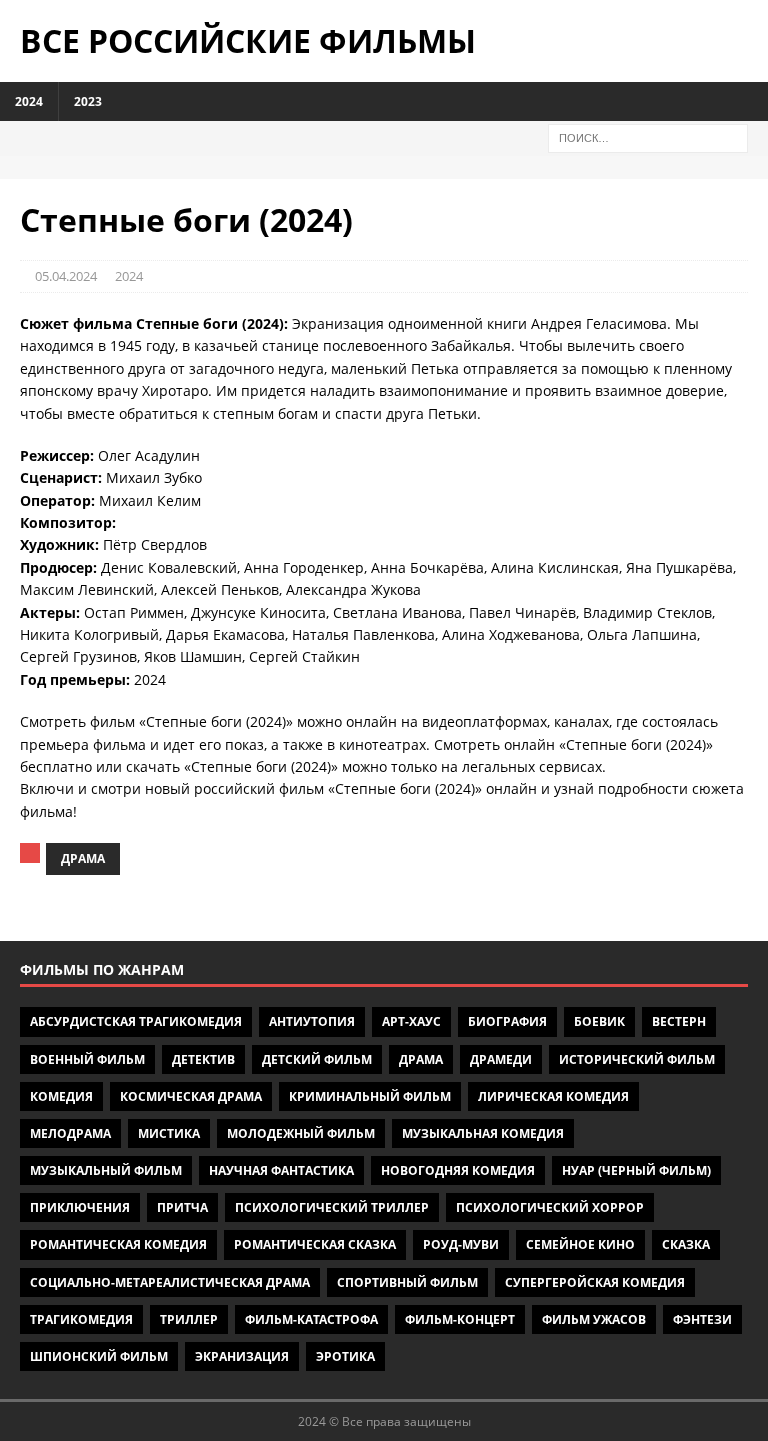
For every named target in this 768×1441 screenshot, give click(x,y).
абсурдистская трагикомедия (136, 1021)
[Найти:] (648, 136)
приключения (80, 1207)
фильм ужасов (594, 1319)
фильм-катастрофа (311, 1319)
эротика (345, 1356)
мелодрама (70, 1133)
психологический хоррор (550, 1207)
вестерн (679, 1021)
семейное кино (580, 1244)
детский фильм (317, 1059)
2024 (29, 101)
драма (83, 858)
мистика (169, 1133)
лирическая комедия (553, 1096)
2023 (88, 101)
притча (182, 1207)
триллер (189, 1319)
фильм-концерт (460, 1319)
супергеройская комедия (595, 1282)
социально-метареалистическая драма (170, 1282)
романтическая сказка (315, 1244)
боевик (599, 1021)
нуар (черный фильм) (636, 1170)
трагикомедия (81, 1319)
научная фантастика (281, 1170)
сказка (686, 1244)
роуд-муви (461, 1244)
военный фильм (87, 1059)
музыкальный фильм (106, 1170)
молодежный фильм (301, 1133)
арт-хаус (411, 1021)
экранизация (242, 1356)
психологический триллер (332, 1207)
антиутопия (312, 1021)
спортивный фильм (407, 1282)
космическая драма (191, 1096)
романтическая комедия (118, 1244)
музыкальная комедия (483, 1133)
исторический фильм (637, 1059)
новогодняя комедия (458, 1170)
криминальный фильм (370, 1096)
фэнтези (702, 1319)
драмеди (501, 1059)
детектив (203, 1059)
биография (507, 1021)
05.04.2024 (66, 276)
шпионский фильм (99, 1356)
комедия (61, 1096)
